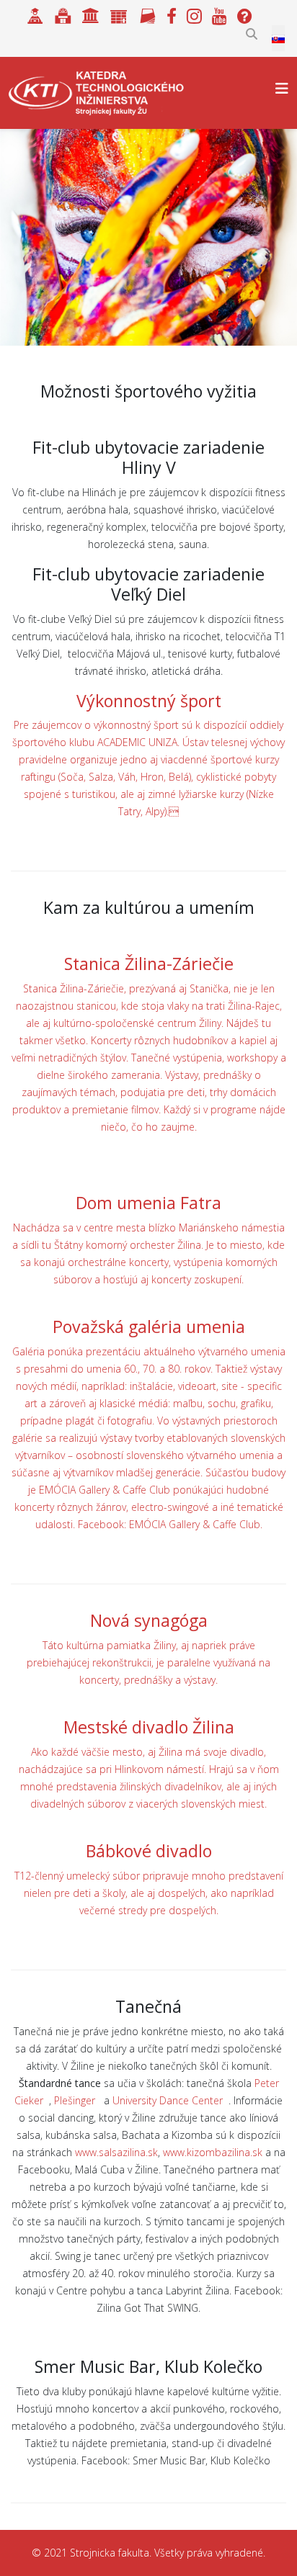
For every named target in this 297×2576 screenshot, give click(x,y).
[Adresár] (147, 14)
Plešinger (76, 2100)
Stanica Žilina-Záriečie (149, 964)
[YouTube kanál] (220, 14)
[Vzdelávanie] (35, 14)
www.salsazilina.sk (116, 2152)
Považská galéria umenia (149, 1327)
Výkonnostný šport (149, 701)
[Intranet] (91, 14)
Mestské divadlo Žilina (149, 1727)
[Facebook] (172, 14)
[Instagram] (196, 14)
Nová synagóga (149, 1620)
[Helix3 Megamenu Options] (282, 88)
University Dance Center (169, 2100)
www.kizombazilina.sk (213, 2152)
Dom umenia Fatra (148, 1203)
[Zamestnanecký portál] (119, 14)
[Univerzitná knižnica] (63, 14)
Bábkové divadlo (149, 1851)
